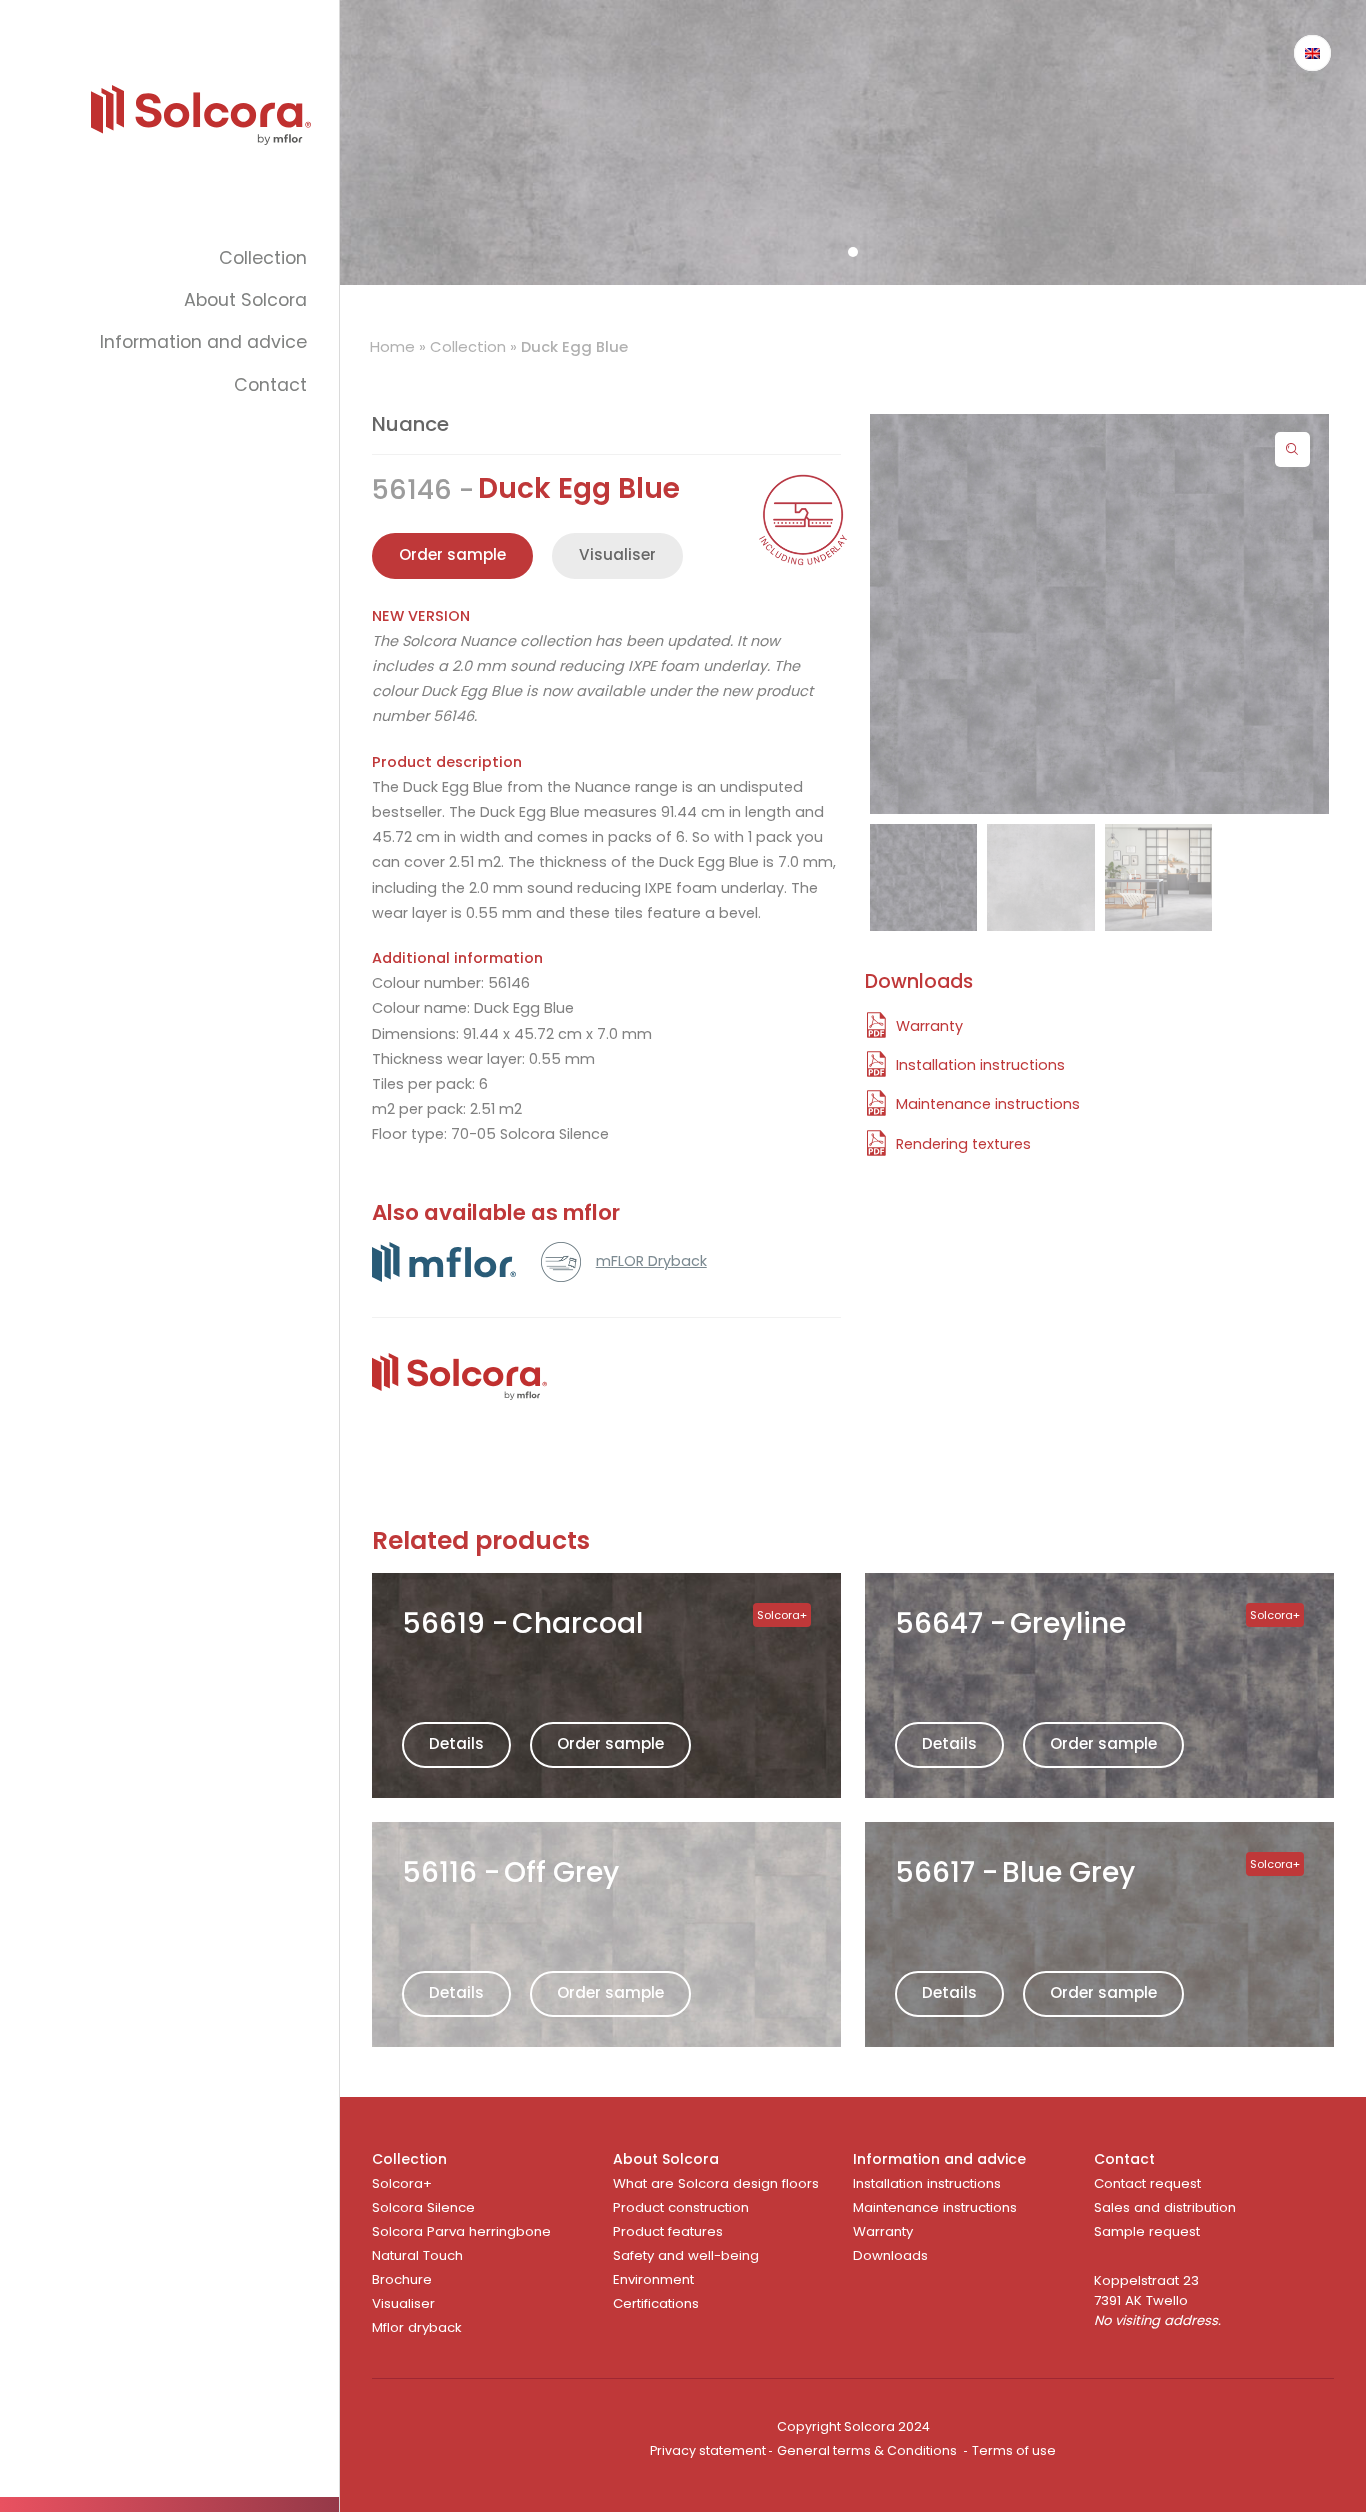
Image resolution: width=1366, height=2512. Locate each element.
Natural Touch (417, 2255)
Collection (263, 258)
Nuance (410, 424)
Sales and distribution (1165, 2207)
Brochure (402, 2279)
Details (456, 1743)
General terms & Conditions (867, 2450)
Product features (668, 2231)
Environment (653, 2279)
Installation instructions (927, 2183)
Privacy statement (708, 2450)
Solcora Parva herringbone (461, 2231)
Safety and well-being (686, 2255)
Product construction (681, 2207)
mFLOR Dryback (651, 1261)
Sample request (1147, 2231)
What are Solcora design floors (716, 2183)
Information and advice (203, 342)
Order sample (610, 1743)
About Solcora (245, 300)
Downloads (890, 2255)
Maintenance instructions (935, 2207)
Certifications (656, 2303)
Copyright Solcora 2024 (853, 2426)
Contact (270, 385)
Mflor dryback (417, 2327)
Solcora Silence (423, 2207)
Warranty (883, 2231)
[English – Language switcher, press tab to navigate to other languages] (1312, 53)
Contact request (1147, 2183)
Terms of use (1014, 2450)
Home (392, 346)
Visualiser (617, 554)
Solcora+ (402, 2183)
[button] (1292, 449)
